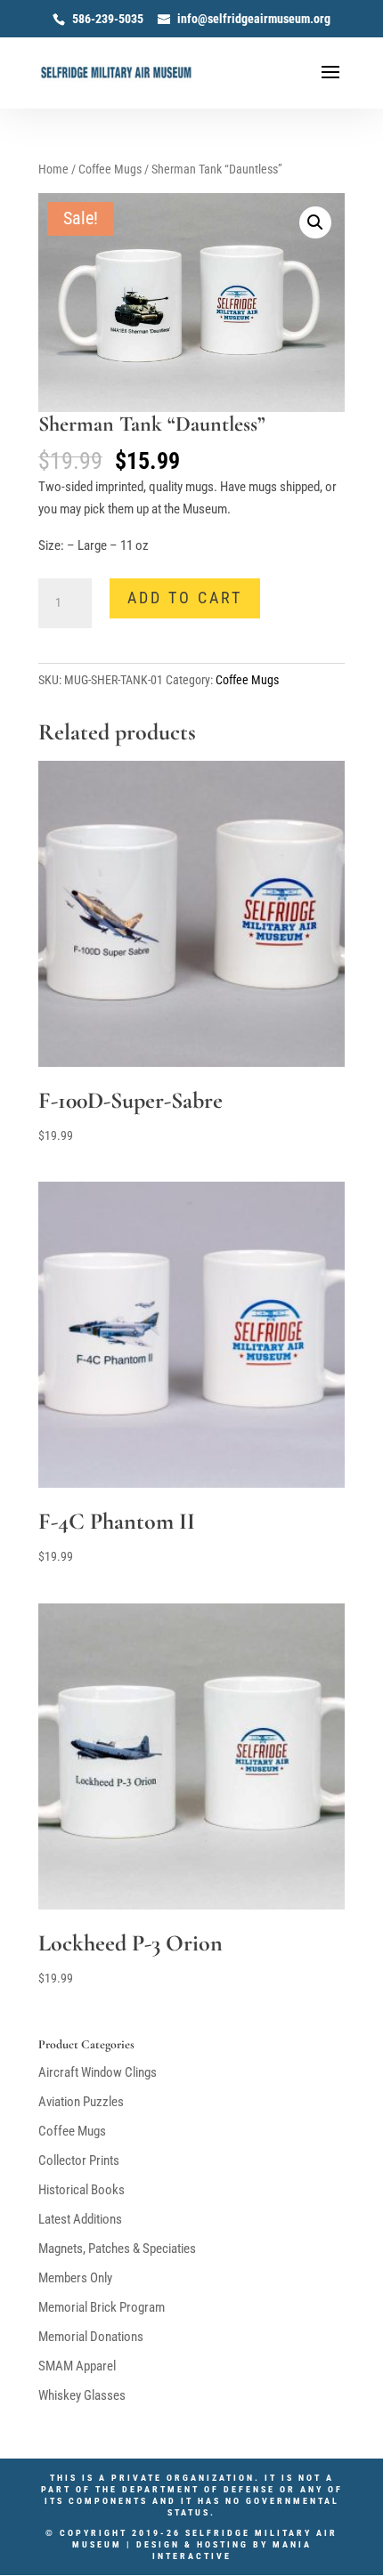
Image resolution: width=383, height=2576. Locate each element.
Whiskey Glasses (82, 2395)
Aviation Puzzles (81, 2102)
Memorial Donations (91, 2337)
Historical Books (81, 2190)
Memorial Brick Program (102, 2307)
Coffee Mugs (110, 169)
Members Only (75, 2278)
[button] (315, 222)
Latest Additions (80, 2219)
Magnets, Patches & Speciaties (117, 2249)
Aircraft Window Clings (98, 2072)
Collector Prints (79, 2160)
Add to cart (185, 598)
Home (53, 169)
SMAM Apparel (77, 2366)
